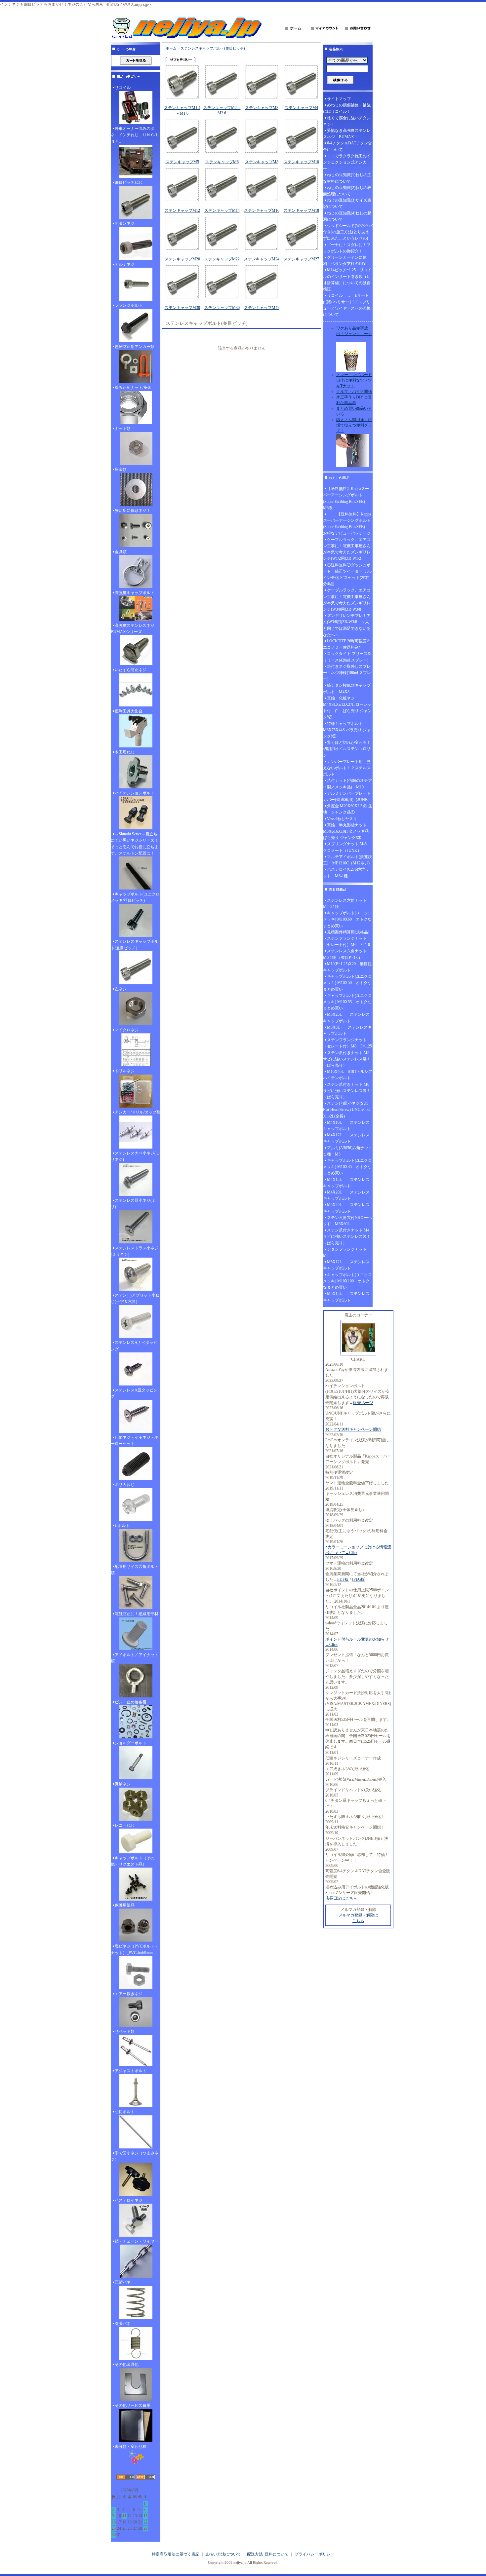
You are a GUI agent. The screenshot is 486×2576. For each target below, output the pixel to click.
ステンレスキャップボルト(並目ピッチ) (135, 945)
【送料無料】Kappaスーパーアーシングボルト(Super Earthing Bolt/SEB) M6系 (346, 498)
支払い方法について (223, 2554)
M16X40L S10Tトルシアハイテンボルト (348, 1075)
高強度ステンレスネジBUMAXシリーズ (133, 629)
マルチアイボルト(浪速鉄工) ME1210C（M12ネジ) (347, 860)
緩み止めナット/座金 (133, 388)
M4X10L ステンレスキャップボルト (346, 1126)
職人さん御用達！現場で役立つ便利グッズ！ (354, 425)
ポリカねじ (125, 1485)
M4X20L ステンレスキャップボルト (346, 1195)
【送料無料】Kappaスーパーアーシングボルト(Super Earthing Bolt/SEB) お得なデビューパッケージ (347, 524)
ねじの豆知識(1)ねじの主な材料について (347, 178)
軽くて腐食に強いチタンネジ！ (347, 121)
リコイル (123, 88)
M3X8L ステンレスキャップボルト (347, 1030)
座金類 (121, 470)
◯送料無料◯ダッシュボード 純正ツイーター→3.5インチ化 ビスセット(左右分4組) (347, 575)
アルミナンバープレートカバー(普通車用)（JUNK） (347, 796)
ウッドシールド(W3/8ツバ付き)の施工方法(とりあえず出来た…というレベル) (348, 232)
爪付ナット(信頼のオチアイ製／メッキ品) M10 (347, 784)
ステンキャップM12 (182, 210)
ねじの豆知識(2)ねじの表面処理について (347, 191)
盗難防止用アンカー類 (135, 347)
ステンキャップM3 (262, 108)
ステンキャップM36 (222, 308)
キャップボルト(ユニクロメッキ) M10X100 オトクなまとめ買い (347, 1281)
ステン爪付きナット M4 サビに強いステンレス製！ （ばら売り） (348, 1236)
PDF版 (343, 1579)
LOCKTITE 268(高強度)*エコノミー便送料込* (346, 644)
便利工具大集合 (129, 711)
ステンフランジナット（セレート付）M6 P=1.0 (346, 942)
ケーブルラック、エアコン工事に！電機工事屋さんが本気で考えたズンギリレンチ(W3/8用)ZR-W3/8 (347, 600)
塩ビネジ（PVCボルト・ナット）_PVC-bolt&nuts (135, 1949)
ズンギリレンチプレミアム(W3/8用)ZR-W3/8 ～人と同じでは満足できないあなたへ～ (347, 625)
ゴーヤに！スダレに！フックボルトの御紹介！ (347, 248)
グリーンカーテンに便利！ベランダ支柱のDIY (345, 261)
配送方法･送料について (268, 2554)
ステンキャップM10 (301, 162)
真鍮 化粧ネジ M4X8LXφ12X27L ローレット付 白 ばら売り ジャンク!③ (347, 708)
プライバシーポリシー (314, 2554)
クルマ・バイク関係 (354, 392)
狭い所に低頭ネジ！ (133, 511)
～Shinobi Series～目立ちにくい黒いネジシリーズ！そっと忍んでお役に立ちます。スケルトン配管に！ (135, 844)
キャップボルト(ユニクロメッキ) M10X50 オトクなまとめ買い (347, 983)
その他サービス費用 (133, 2406)
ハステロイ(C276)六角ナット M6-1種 (346, 872)
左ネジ (121, 989)
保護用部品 (125, 1905)
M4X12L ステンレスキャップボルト (346, 1138)
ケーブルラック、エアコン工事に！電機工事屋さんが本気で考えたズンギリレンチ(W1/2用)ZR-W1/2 (347, 549)
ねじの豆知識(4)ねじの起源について (347, 216)
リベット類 (125, 2031)
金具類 (121, 552)
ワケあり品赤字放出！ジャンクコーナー (354, 334)
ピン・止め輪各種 (131, 1702)
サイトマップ (339, 99)
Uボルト (122, 1526)
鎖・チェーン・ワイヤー (137, 2241)
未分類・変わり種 (131, 2446)
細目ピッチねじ (129, 182)
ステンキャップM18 (301, 210)
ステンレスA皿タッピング (134, 1393)
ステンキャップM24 (262, 259)
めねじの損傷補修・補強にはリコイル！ (347, 108)
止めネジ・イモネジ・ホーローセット (135, 1440)
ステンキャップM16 (262, 210)
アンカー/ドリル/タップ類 (138, 1112)
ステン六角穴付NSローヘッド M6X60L (347, 1221)
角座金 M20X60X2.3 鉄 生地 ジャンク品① (348, 809)
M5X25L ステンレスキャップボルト (346, 1018)
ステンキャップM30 (182, 308)
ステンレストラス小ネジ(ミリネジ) (135, 1251)
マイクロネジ (127, 1030)
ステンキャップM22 (222, 259)
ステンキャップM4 (301, 108)
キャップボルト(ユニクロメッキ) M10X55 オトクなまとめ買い (347, 1002)
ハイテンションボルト (135, 793)
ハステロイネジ (129, 2200)
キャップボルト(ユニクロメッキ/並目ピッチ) (135, 897)
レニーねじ (125, 1825)
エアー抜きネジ (129, 1994)
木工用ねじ (125, 752)
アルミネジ (125, 264)
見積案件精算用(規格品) (348, 932)
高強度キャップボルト (135, 593)
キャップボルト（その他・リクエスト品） (133, 1861)
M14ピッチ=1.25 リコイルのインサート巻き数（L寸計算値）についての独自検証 (347, 280)
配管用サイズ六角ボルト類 (135, 1570)
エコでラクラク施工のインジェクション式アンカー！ (347, 162)
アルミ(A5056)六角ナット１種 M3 (348, 1151)
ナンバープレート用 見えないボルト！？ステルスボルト (347, 768)
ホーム (171, 48)
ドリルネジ (125, 1071)
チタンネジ (125, 223)
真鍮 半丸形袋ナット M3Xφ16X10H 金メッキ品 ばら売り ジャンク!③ (348, 831)
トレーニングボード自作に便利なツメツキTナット (354, 380)
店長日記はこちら (341, 1898)
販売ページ (363, 1403)
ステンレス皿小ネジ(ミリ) (133, 1204)
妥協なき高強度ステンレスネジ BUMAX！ (347, 134)
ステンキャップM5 (182, 162)
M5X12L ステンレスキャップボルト (346, 1265)
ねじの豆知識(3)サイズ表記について (347, 203)
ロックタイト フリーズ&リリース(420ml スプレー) (347, 657)
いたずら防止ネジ (131, 670)
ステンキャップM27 (301, 259)
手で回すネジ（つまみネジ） (135, 2156)
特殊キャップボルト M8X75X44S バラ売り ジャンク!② (347, 730)
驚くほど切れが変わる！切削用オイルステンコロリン (347, 749)
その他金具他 (127, 2365)
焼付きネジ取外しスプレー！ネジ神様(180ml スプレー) (347, 673)
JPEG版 (358, 1579)
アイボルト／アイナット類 (135, 1658)
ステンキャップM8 (262, 162)
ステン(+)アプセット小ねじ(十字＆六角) (135, 1298)
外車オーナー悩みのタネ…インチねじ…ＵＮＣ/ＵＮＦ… (135, 135)
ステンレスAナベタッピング (134, 1346)
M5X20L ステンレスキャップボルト (346, 1208)
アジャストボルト (131, 2071)
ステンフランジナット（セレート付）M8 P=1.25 (347, 1043)
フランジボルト (129, 305)
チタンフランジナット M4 (347, 1252)
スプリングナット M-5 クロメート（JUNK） (347, 847)
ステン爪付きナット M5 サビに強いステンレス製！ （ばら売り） (348, 1059)
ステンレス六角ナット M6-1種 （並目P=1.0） (347, 954)
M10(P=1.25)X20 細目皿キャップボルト (347, 967)
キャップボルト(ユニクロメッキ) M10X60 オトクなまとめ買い (347, 919)
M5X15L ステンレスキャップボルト (346, 1297)
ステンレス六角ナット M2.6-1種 (347, 904)
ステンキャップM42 (262, 308)
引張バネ (123, 2324)
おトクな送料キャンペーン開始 (353, 1429)
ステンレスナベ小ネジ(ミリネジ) (135, 1156)
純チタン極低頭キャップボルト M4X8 (347, 688)
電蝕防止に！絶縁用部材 (137, 1614)
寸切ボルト (125, 2112)
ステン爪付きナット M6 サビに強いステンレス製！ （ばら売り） (348, 1091)
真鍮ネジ (123, 1784)
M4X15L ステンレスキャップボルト (346, 1183)
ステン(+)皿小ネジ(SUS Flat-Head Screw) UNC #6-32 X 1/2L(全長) (347, 1110)
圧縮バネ (123, 2282)
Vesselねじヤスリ (342, 819)
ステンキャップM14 (222, 210)
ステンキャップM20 (182, 259)
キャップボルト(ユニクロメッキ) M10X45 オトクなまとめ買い (347, 1167)
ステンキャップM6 (222, 162)
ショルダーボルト (131, 1743)
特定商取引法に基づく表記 (176, 2554)
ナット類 (123, 429)
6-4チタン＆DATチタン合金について (347, 146)
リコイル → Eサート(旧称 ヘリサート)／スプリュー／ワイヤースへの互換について (347, 305)
